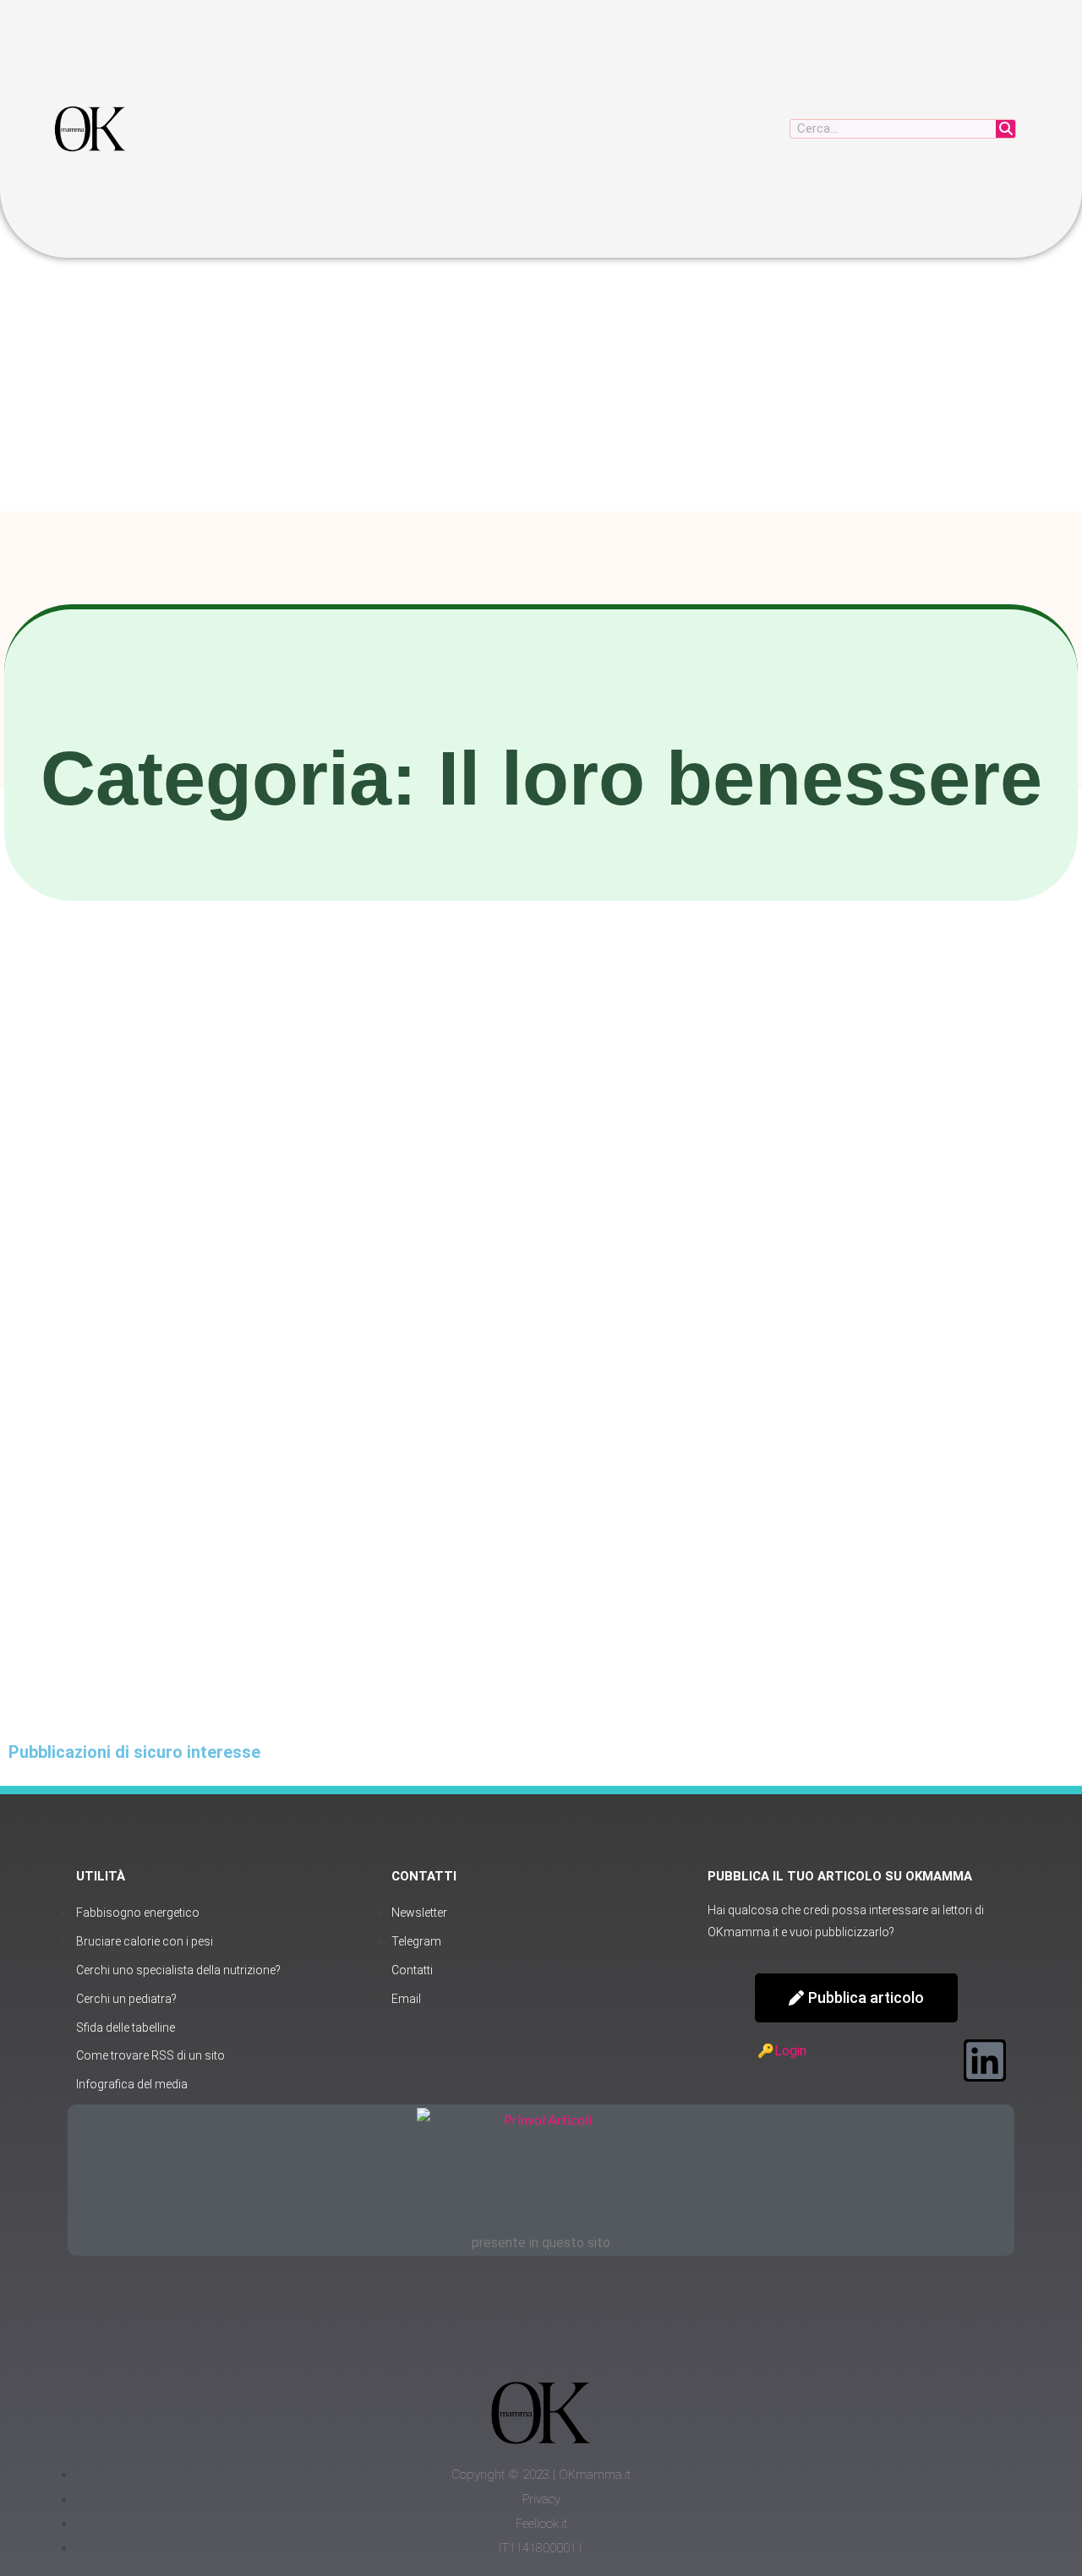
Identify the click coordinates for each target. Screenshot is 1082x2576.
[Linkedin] (985, 2060)
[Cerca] (1005, 129)
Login (790, 2051)
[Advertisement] (541, 385)
